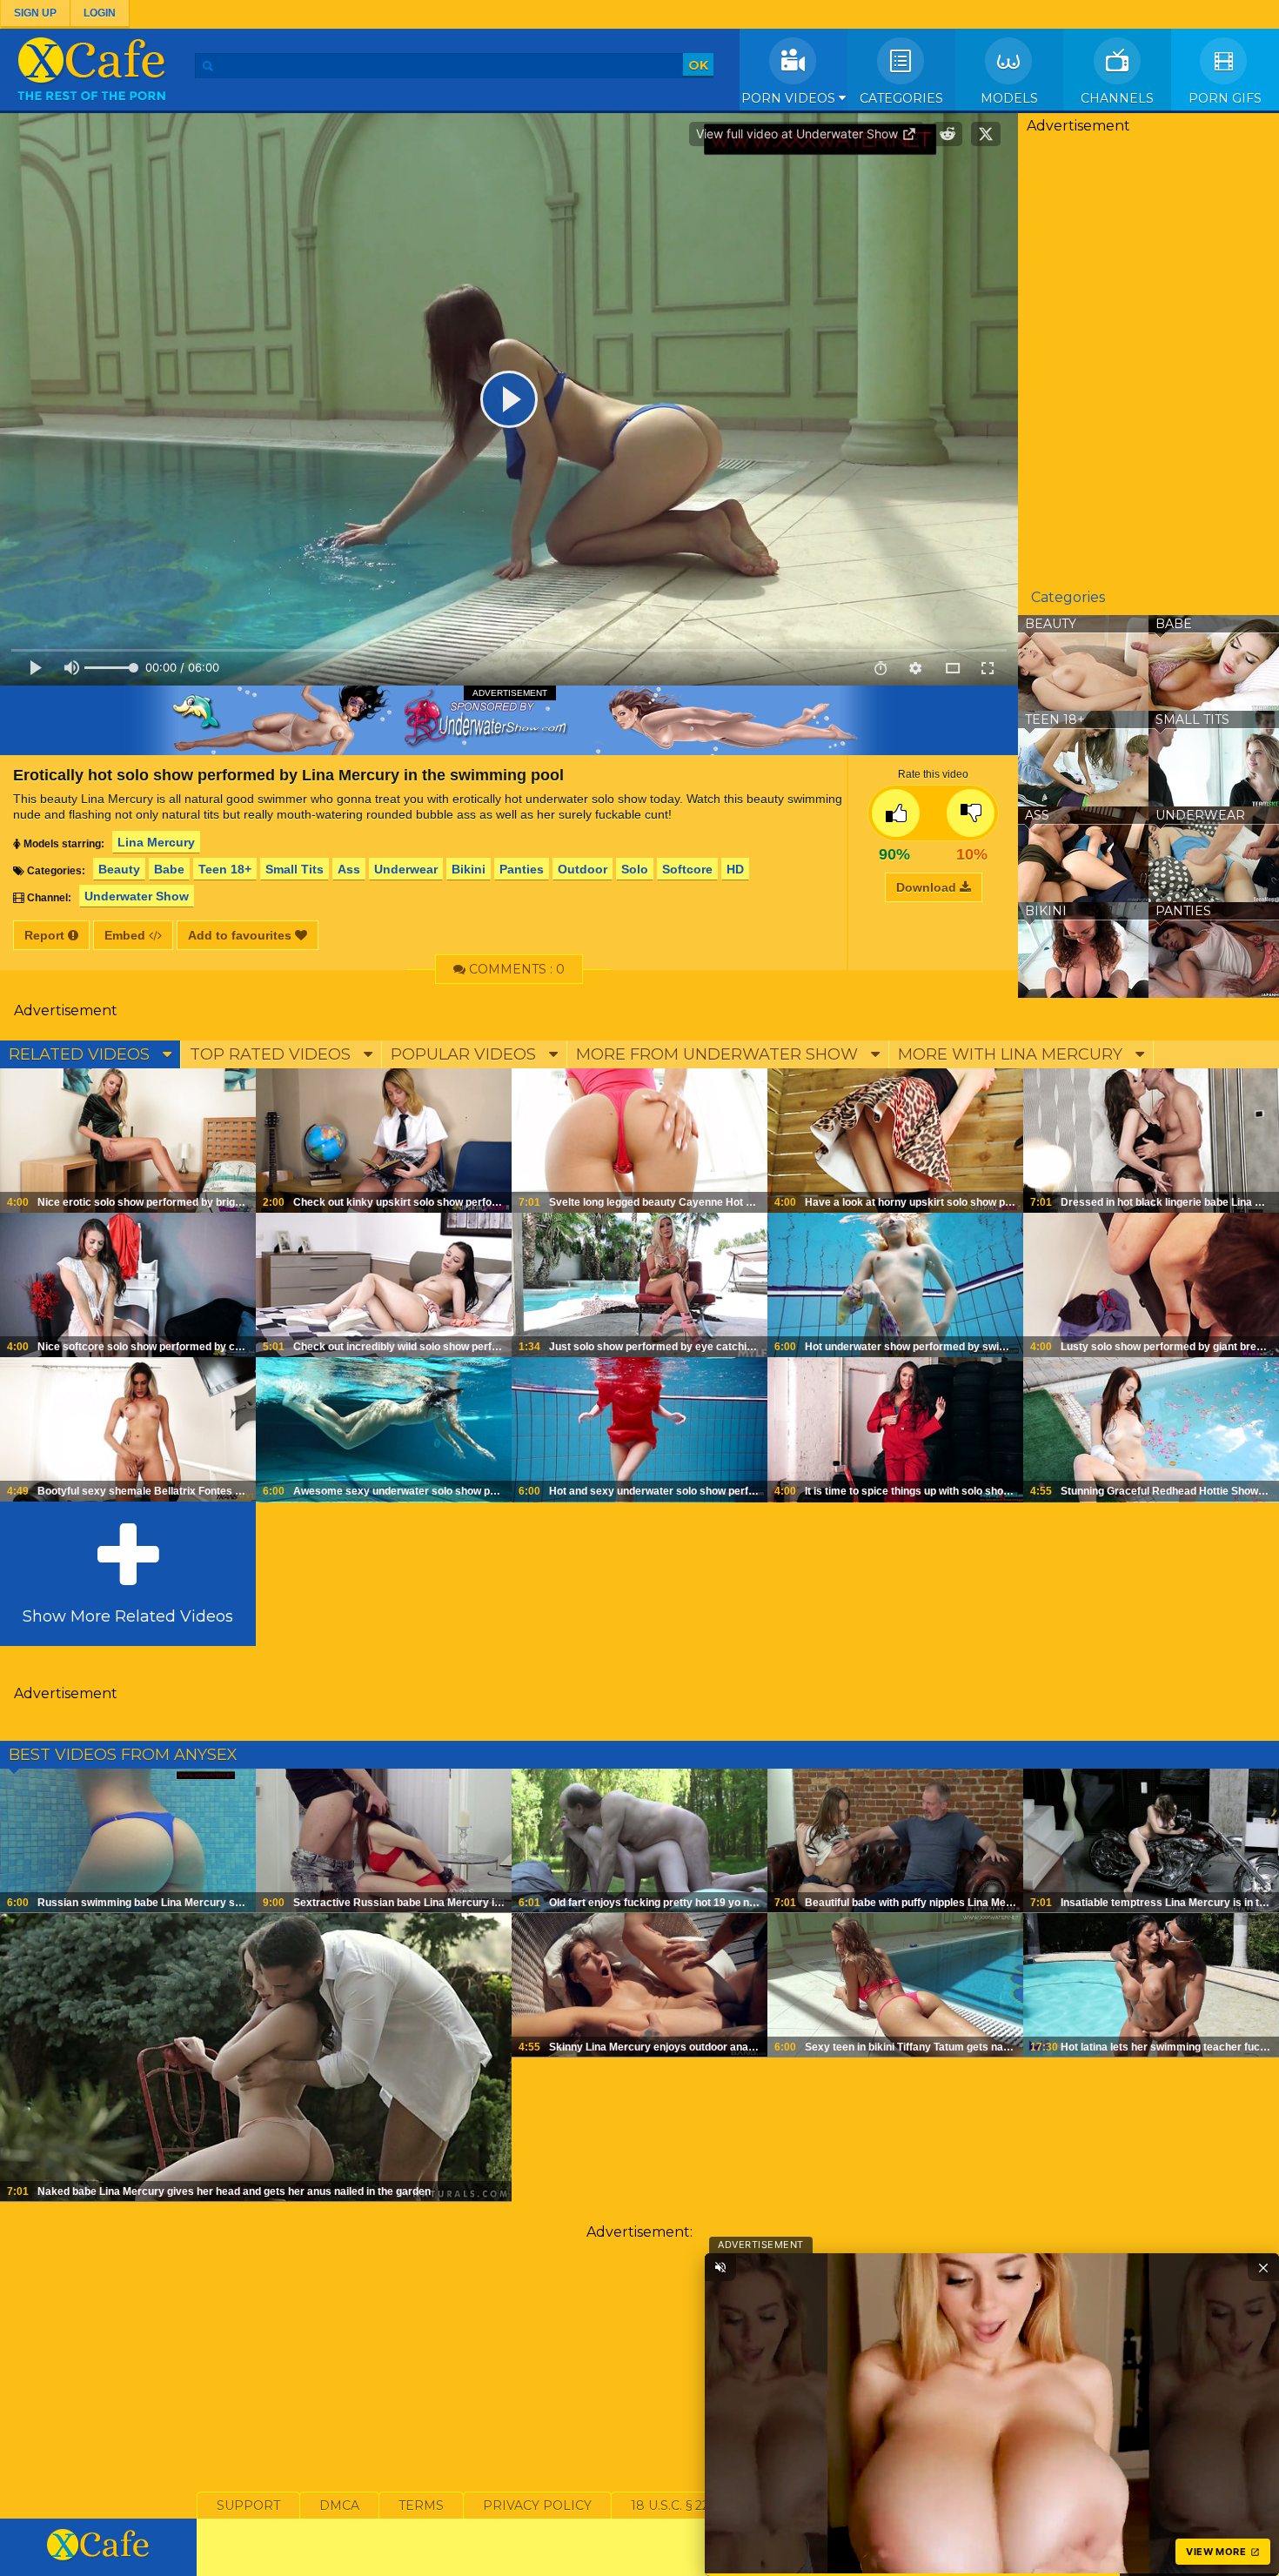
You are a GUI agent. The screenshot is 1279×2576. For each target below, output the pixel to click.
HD (735, 869)
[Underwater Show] (509, 720)
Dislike (971, 813)
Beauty (119, 869)
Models (1009, 98)
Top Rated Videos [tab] (272, 1054)
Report (46, 935)
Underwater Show (137, 896)
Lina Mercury (156, 842)
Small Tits (295, 869)
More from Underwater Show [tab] (719, 1054)
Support (248, 2506)
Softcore (687, 869)
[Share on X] (986, 134)
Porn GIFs (1225, 98)
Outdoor (583, 869)
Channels (1117, 98)
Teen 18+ (225, 869)
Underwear (406, 869)
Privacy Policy (537, 2506)
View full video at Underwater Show (799, 134)
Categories (901, 98)
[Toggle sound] (720, 2267)
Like (896, 813)
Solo (635, 869)
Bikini (469, 869)
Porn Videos (790, 98)
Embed (127, 935)
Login (100, 13)
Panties (522, 869)
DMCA (339, 2506)
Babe (169, 869)
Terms (421, 2506)
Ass (349, 869)
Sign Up (35, 13)
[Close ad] (1263, 2267)
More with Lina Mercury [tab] (1012, 1054)
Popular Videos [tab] (465, 1054)
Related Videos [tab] (81, 1054)
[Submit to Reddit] (948, 134)
